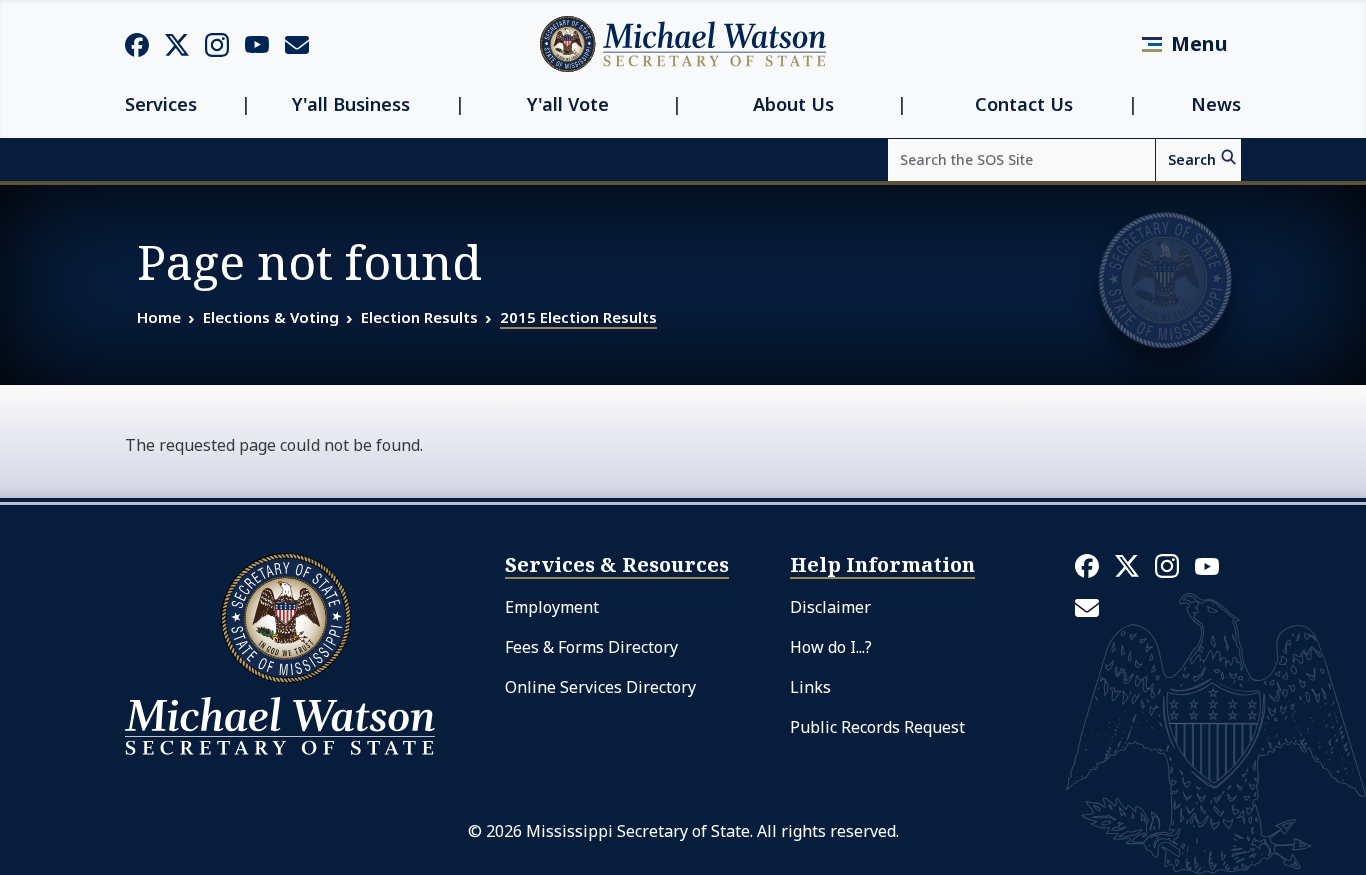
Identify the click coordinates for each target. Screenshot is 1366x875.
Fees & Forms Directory (591, 647)
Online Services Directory (600, 687)
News (1216, 104)
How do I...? (831, 647)
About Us (793, 104)
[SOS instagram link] (217, 44)
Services (161, 104)
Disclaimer (830, 607)
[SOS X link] (177, 43)
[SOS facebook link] (137, 44)
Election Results (419, 317)
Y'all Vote (568, 104)
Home (159, 317)
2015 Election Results (578, 317)
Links (810, 687)
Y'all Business (351, 104)
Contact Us (1024, 104)
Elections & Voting (271, 317)
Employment (552, 607)
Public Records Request (877, 727)
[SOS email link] (297, 43)
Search (1192, 159)
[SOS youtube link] (257, 43)
